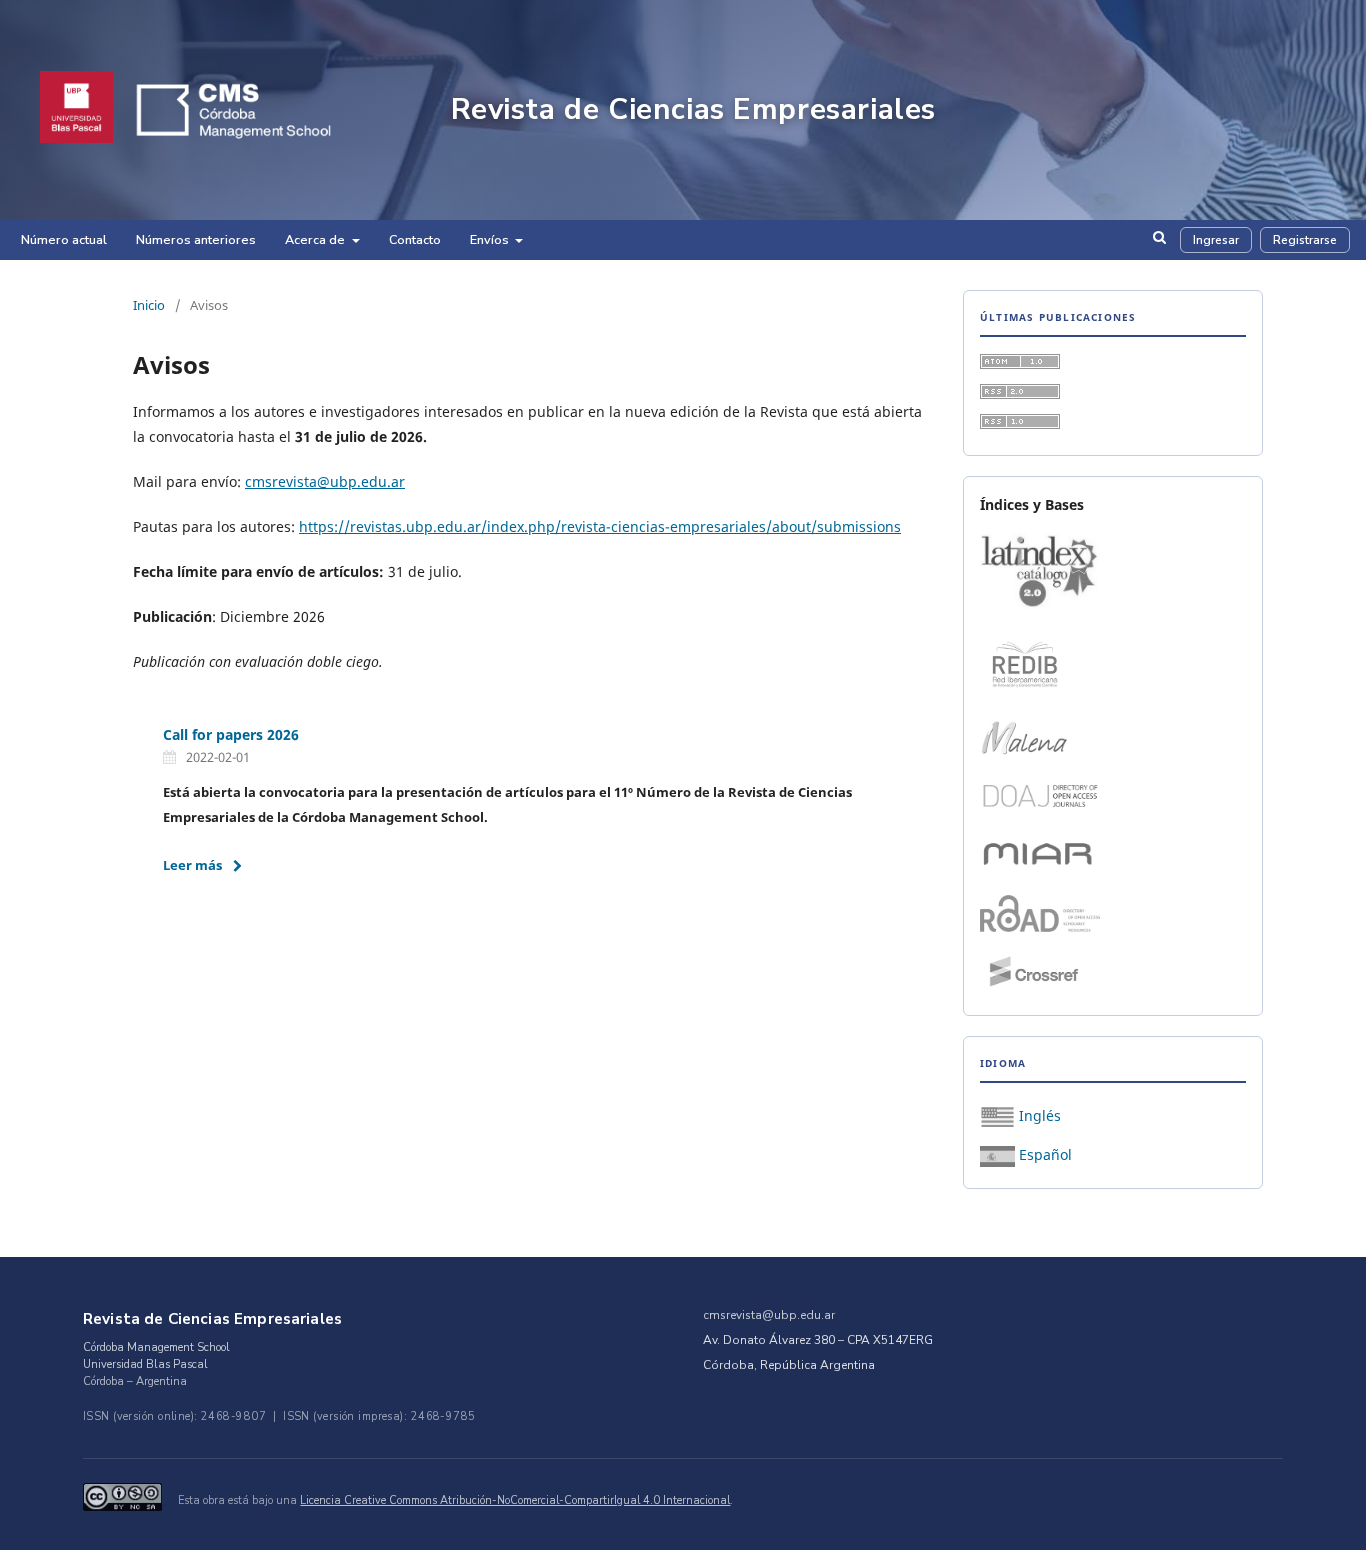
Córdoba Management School (156, 1347)
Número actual (64, 239)
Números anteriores (196, 239)
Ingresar (1216, 240)
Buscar (1159, 244)
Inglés (1038, 1115)
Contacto (415, 239)
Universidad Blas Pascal (145, 1364)
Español (1043, 1154)
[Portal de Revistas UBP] (76, 109)
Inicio (149, 305)
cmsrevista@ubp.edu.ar (325, 481)
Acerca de (316, 239)
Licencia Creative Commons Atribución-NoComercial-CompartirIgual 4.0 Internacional (515, 1500)
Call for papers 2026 (231, 734)
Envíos (491, 239)
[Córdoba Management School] (261, 109)
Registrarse (1305, 240)
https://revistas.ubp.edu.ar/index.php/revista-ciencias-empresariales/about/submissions (600, 526)
